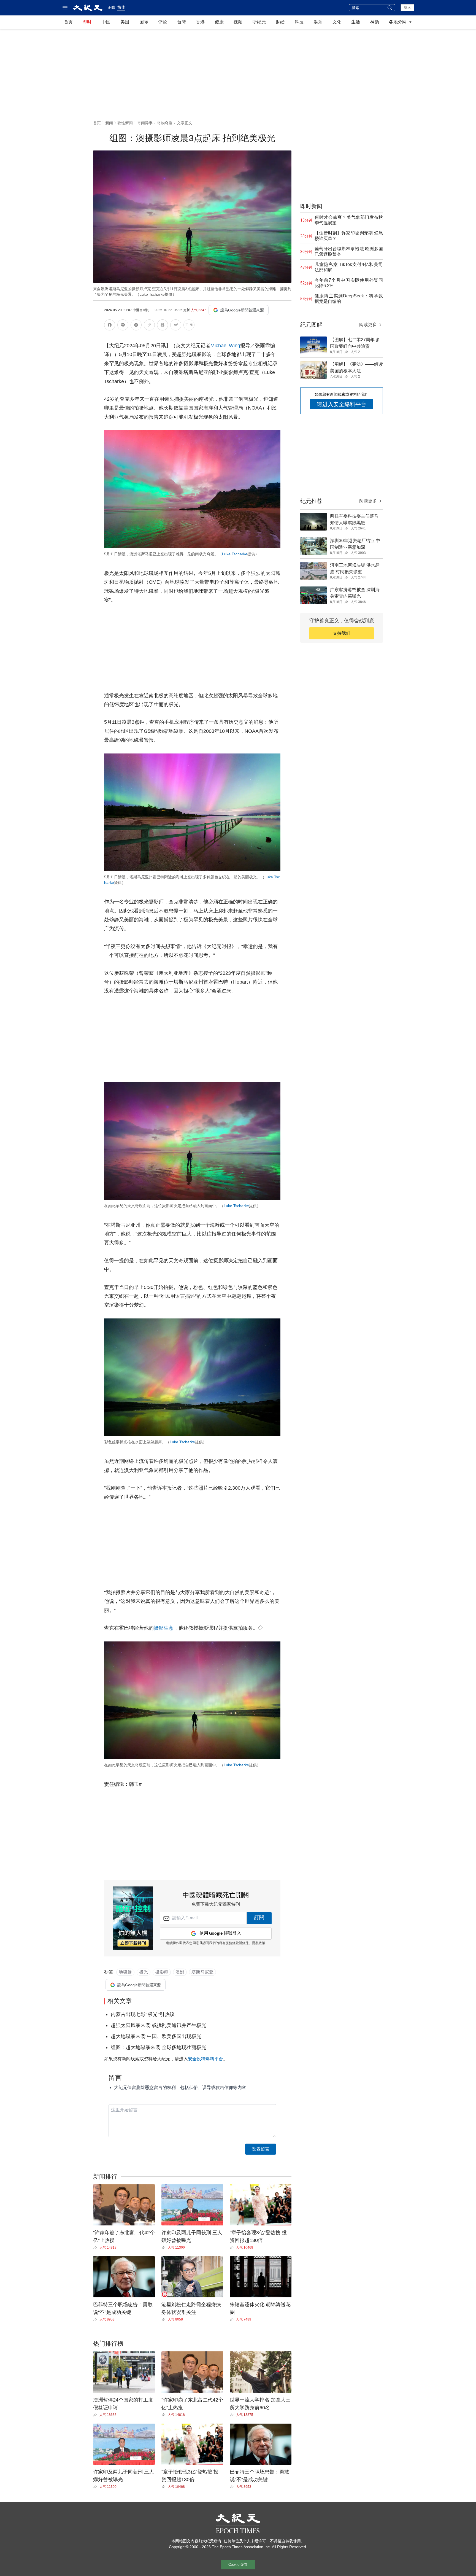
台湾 (182, 22)
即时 (87, 22)
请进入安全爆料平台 (342, 404)
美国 (125, 22)
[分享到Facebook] (110, 326)
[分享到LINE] (123, 326)
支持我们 (342, 633)
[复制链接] (149, 325)
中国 (106, 22)
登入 (407, 7)
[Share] (96, 2247)
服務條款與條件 (237, 1943)
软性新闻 (125, 123)
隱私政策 (259, 1943)
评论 (163, 22)
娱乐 (318, 22)
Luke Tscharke (235, 554)
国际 (144, 22)
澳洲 (180, 1972)
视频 (238, 22)
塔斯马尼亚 (202, 1972)
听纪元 (259, 22)
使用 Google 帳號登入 (220, 1933)
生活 (356, 22)
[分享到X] (136, 326)
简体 (121, 7)
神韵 (375, 22)
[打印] (163, 326)
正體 (111, 7)
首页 (68, 22)
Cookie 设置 (238, 2565)
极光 (144, 1972)
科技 (299, 22)
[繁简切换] (189, 326)
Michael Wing (225, 346)
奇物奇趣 (165, 123)
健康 (219, 22)
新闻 (109, 123)
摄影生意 (164, 1628)
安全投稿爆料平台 (205, 2059)
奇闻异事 (145, 123)
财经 (280, 22)
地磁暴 (125, 1972)
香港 (200, 22)
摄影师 (162, 1972)
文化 (337, 22)
